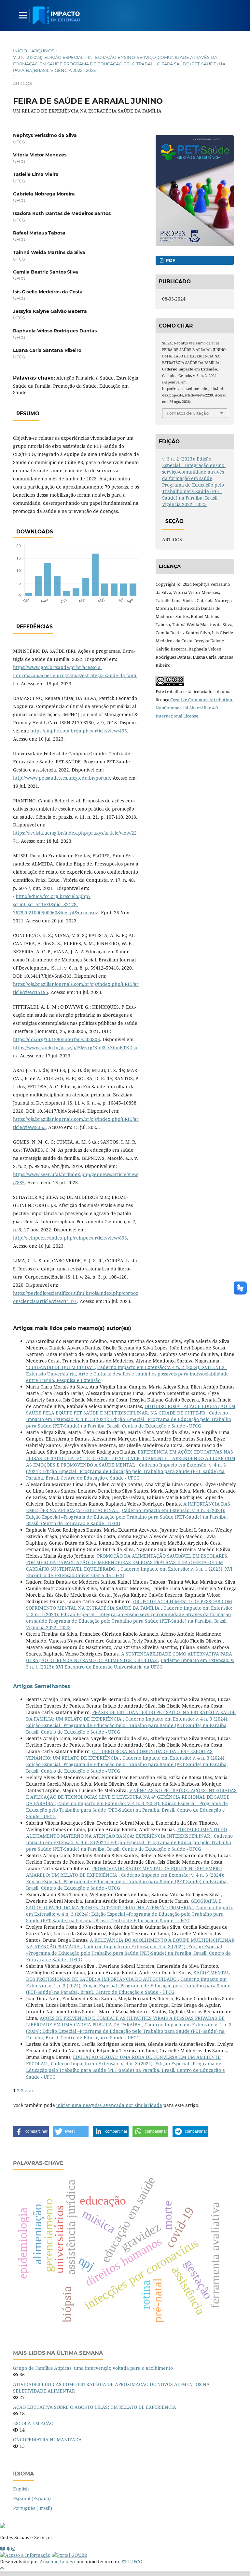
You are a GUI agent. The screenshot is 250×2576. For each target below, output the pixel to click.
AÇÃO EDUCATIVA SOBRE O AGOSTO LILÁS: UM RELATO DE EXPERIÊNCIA (95, 2407)
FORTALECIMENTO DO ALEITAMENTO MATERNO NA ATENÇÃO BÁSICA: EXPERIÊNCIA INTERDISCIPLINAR (126, 1833)
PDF (170, 260)
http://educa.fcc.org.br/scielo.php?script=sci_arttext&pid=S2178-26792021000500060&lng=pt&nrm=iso (54, 904)
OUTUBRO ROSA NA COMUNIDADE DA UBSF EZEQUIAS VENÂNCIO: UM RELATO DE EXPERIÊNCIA (119, 1755)
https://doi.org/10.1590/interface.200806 (56, 1039)
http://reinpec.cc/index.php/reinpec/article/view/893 (70, 1238)
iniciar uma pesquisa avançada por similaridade (109, 2105)
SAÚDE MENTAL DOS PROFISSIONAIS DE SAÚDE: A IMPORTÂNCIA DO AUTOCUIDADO (128, 1976)
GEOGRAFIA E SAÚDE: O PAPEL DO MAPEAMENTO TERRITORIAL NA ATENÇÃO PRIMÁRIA (124, 1904)
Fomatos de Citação (188, 413)
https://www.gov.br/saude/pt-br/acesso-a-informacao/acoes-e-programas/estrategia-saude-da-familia (75, 675)
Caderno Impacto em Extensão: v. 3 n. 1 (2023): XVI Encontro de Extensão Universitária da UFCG (130, 1664)
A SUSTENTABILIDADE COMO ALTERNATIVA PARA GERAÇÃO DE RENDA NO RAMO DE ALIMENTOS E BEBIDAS (129, 1657)
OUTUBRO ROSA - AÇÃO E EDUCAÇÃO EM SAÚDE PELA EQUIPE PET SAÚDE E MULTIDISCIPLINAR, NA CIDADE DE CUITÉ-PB (131, 1409)
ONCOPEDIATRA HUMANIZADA (47, 2440)
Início (20, 51)
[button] (31, 2132)
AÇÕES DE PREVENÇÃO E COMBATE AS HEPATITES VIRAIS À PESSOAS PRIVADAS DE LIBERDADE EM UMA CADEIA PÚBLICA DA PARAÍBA (125, 2021)
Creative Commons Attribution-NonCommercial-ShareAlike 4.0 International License (194, 708)
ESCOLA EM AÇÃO (33, 2423)
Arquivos (43, 51)
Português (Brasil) (33, 2508)
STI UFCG (132, 2562)
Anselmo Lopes (56, 2562)
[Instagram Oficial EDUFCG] (13, 2549)
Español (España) (32, 2498)
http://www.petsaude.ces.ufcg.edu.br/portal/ (62, 778)
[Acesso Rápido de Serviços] (8, 2549)
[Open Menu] (23, 15)
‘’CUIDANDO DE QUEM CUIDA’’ (60, 1367)
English (21, 2489)
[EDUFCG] (3, 2549)
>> (31, 2091)
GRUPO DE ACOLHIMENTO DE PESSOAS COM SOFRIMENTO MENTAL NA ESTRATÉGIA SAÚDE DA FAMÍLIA (129, 1605)
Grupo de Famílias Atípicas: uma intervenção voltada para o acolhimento (93, 2368)
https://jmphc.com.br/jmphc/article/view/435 (79, 731)
